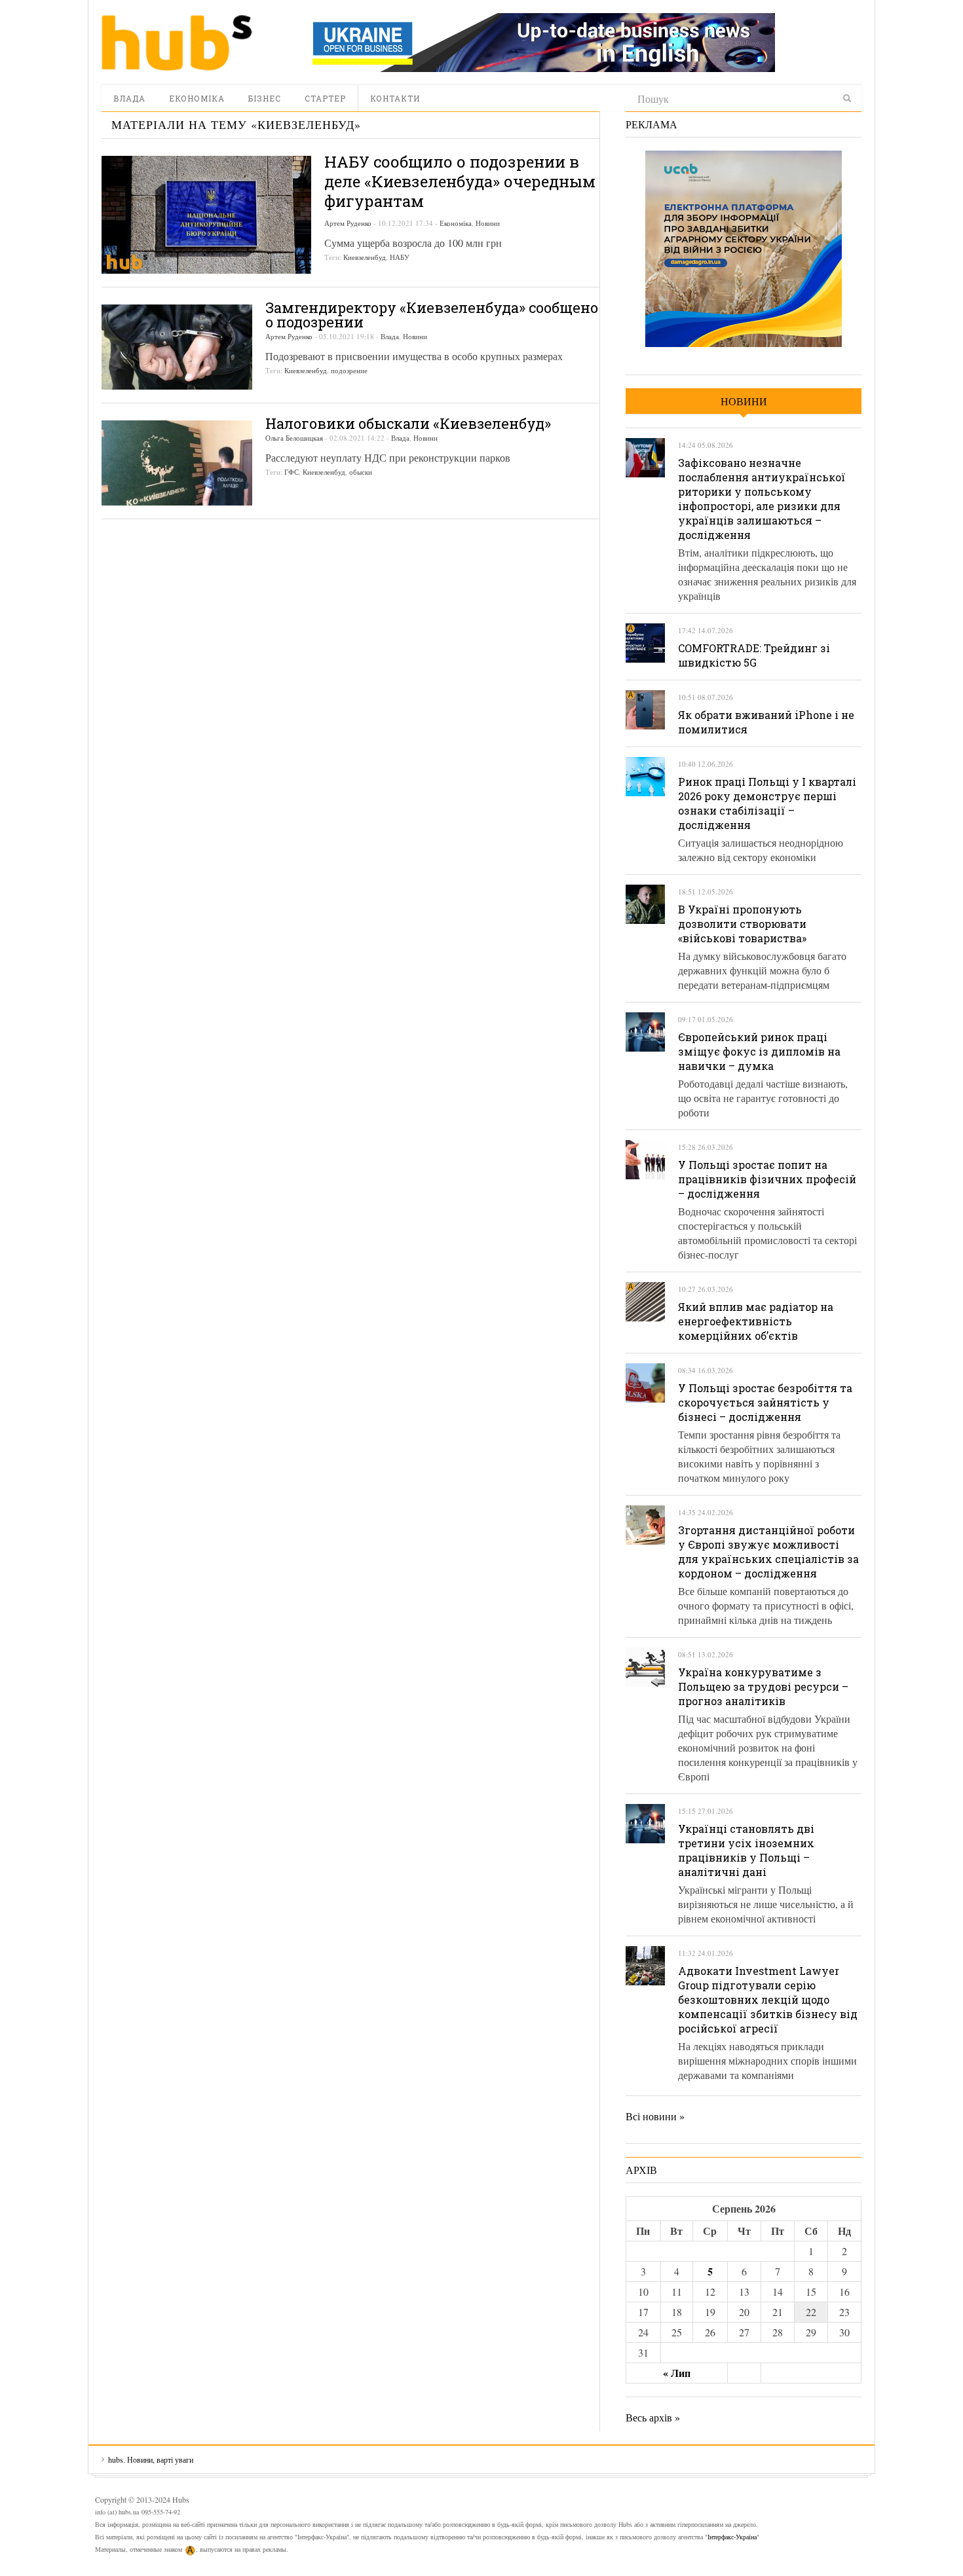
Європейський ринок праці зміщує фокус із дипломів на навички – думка (759, 1051)
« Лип (677, 2373)
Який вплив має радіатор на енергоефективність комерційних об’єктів (756, 1321)
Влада (129, 98)
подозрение (349, 370)
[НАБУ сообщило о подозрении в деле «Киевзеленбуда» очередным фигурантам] (206, 215)
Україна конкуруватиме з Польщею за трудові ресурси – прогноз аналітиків (763, 1686)
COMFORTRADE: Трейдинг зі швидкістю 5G (754, 655)
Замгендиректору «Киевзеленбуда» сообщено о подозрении (432, 315)
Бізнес (265, 98)
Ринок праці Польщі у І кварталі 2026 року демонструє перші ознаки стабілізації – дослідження (767, 803)
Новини (488, 223)
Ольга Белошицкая (294, 438)
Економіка (197, 98)
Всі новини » (655, 2116)
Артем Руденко (348, 223)
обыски (361, 472)
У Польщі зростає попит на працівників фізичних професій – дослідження (767, 1179)
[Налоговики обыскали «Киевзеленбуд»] (177, 463)
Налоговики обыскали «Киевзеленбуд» (408, 423)
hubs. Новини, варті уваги (177, 43)
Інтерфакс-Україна (732, 2537)
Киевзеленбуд (365, 257)
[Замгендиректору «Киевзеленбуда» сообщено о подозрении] (177, 347)
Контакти (395, 98)
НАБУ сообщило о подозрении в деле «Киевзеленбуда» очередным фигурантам (460, 181)
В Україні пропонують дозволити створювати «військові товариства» (742, 924)
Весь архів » (653, 2417)
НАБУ (400, 257)
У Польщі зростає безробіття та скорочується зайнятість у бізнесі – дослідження (765, 1402)
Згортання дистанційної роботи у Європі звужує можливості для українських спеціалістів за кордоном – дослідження (768, 1552)
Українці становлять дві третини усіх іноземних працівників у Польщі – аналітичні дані (746, 1850)
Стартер (325, 98)
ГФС (292, 472)
